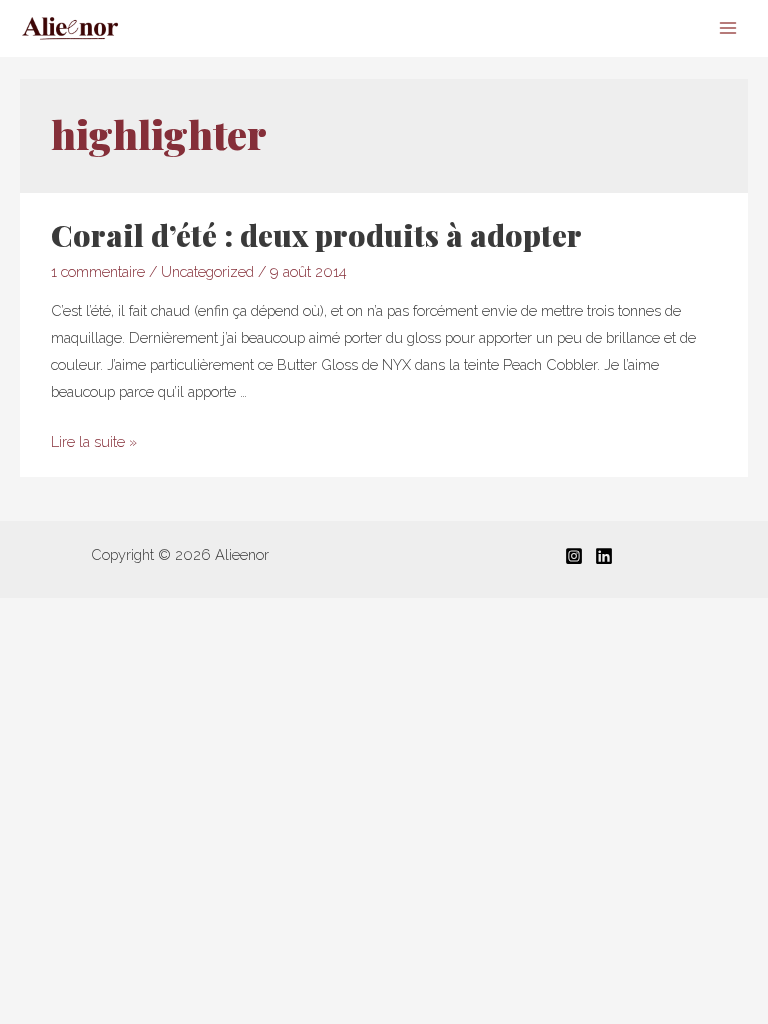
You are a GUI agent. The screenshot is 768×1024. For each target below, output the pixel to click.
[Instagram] (574, 556)
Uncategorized (207, 271)
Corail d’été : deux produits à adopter (316, 235)
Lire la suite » (94, 441)
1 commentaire (98, 271)
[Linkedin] (604, 556)
